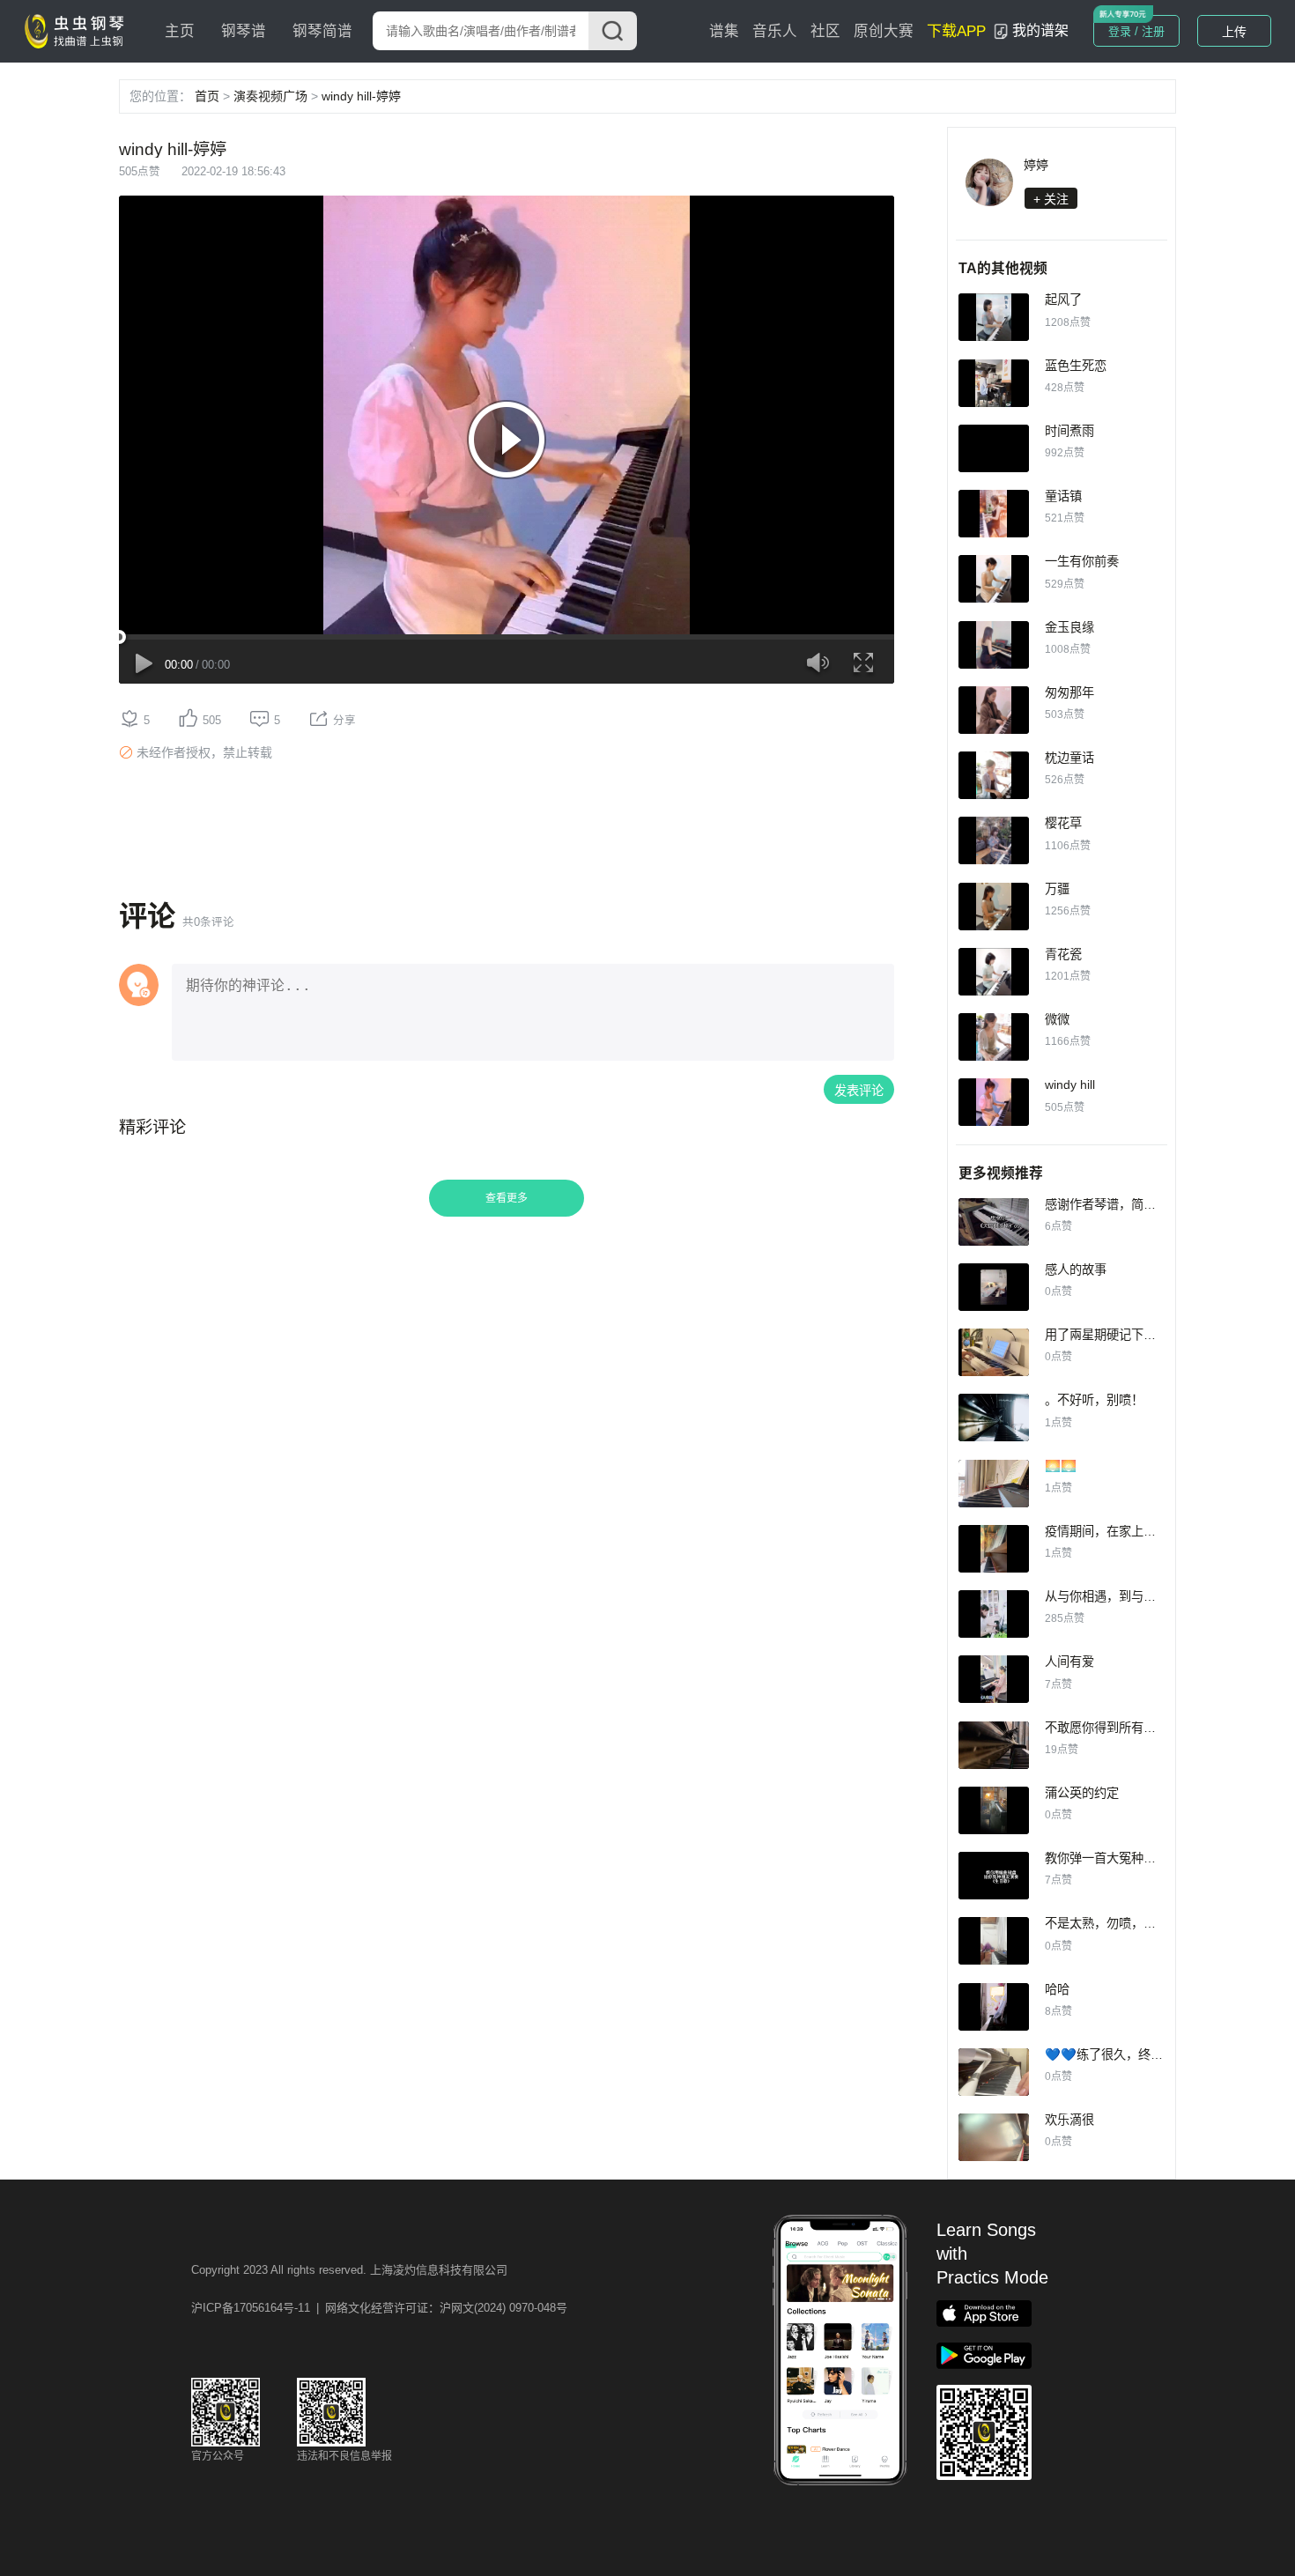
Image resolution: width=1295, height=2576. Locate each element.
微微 (1057, 1019)
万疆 (1057, 889)
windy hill (1070, 1084)
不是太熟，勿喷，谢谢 (1106, 1923)
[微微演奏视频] (994, 1037)
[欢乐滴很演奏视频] (994, 2137)
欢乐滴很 (1069, 2120)
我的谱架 (1040, 30)
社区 (825, 31)
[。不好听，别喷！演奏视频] (994, 1418)
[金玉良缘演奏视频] (994, 645)
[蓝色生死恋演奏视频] (994, 383)
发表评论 (859, 1091)
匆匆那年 (1069, 692)
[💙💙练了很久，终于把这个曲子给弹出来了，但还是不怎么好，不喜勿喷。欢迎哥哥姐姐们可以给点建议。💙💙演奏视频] (994, 2072)
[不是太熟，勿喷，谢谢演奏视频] (994, 1941)
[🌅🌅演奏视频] (994, 1484)
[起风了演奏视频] (994, 317)
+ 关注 (1051, 199)
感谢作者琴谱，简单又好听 (1119, 1204)
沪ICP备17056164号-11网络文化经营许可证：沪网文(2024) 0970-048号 (379, 2308)
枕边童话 (1069, 758)
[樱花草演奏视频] (994, 840)
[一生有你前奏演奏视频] (994, 579)
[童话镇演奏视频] (994, 514)
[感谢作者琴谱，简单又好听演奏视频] (994, 1222)
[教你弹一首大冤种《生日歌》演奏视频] (994, 1876)
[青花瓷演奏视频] (994, 972)
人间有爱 (1069, 1662)
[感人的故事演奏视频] (994, 1287)
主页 (180, 31)
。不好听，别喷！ (1094, 1400)
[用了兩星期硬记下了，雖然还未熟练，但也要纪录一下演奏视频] (994, 1352)
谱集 (724, 31)
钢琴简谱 (322, 31)
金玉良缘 (1069, 627)
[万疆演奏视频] (994, 907)
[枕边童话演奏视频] (994, 775)
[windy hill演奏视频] (994, 1102)
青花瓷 (1063, 954)
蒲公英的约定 (1082, 1793)
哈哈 (1057, 1989)
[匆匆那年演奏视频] (994, 710)
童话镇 (1063, 496)
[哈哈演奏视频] (994, 2007)
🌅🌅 (1061, 1466)
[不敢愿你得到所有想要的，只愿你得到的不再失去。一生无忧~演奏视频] (994, 1745)
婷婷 (1036, 165)
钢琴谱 (244, 31)
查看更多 (507, 1198)
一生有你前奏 (1082, 561)
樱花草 (1063, 823)
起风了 (1063, 300)
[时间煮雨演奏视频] (994, 448)
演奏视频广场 (270, 96)
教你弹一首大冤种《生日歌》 (1125, 1858)
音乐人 (775, 31)
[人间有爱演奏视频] (994, 1679)
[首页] (78, 30)
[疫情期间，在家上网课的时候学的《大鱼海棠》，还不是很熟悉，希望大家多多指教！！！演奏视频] (994, 1549)
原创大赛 (884, 31)
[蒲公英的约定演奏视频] (994, 1810)
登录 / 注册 (1136, 31)
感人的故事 (1076, 1269)
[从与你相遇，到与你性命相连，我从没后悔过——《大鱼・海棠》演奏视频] (994, 1614)
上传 (1234, 32)
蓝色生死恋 (1076, 366)
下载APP (956, 31)
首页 (207, 96)
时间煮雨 (1069, 431)
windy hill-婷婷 (361, 96)
